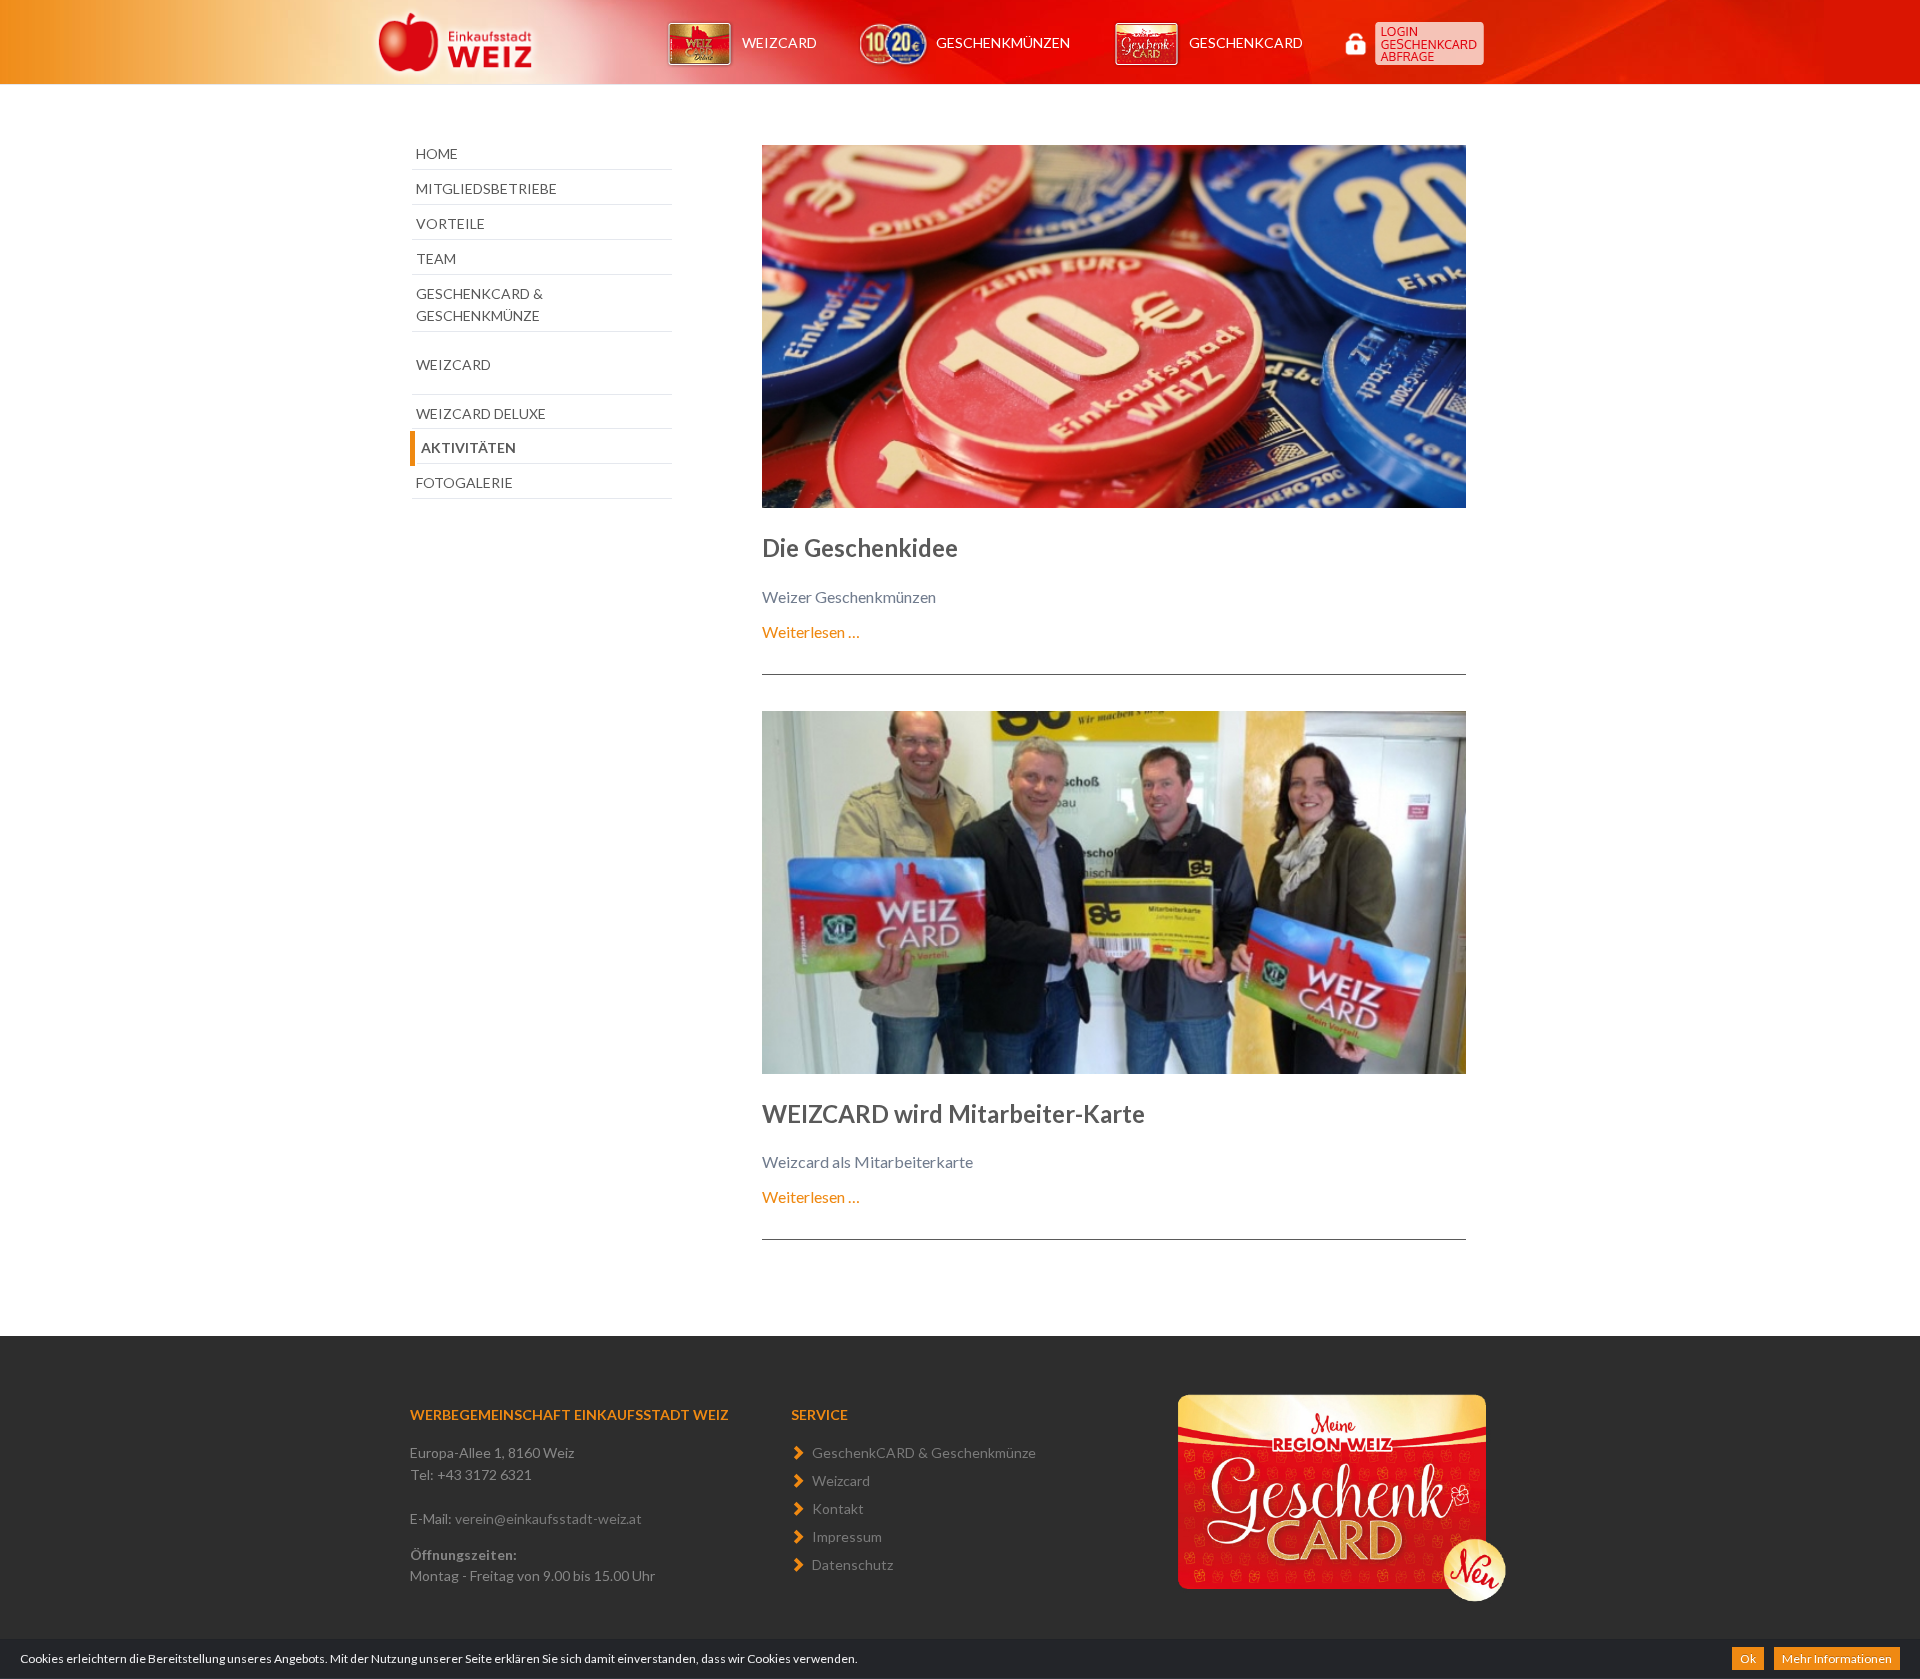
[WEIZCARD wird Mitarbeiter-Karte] (1114, 892)
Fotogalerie (464, 482)
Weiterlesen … (811, 631)
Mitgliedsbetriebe (486, 188)
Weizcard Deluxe (481, 413)
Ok (1748, 1658)
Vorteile (450, 223)
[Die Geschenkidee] (1114, 326)
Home (437, 153)
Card (1511, 28)
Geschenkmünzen (1003, 42)
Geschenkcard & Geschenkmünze (479, 304)
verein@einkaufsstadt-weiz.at (548, 1518)
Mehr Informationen (1837, 1658)
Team (436, 258)
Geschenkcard (1246, 42)
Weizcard (779, 42)
